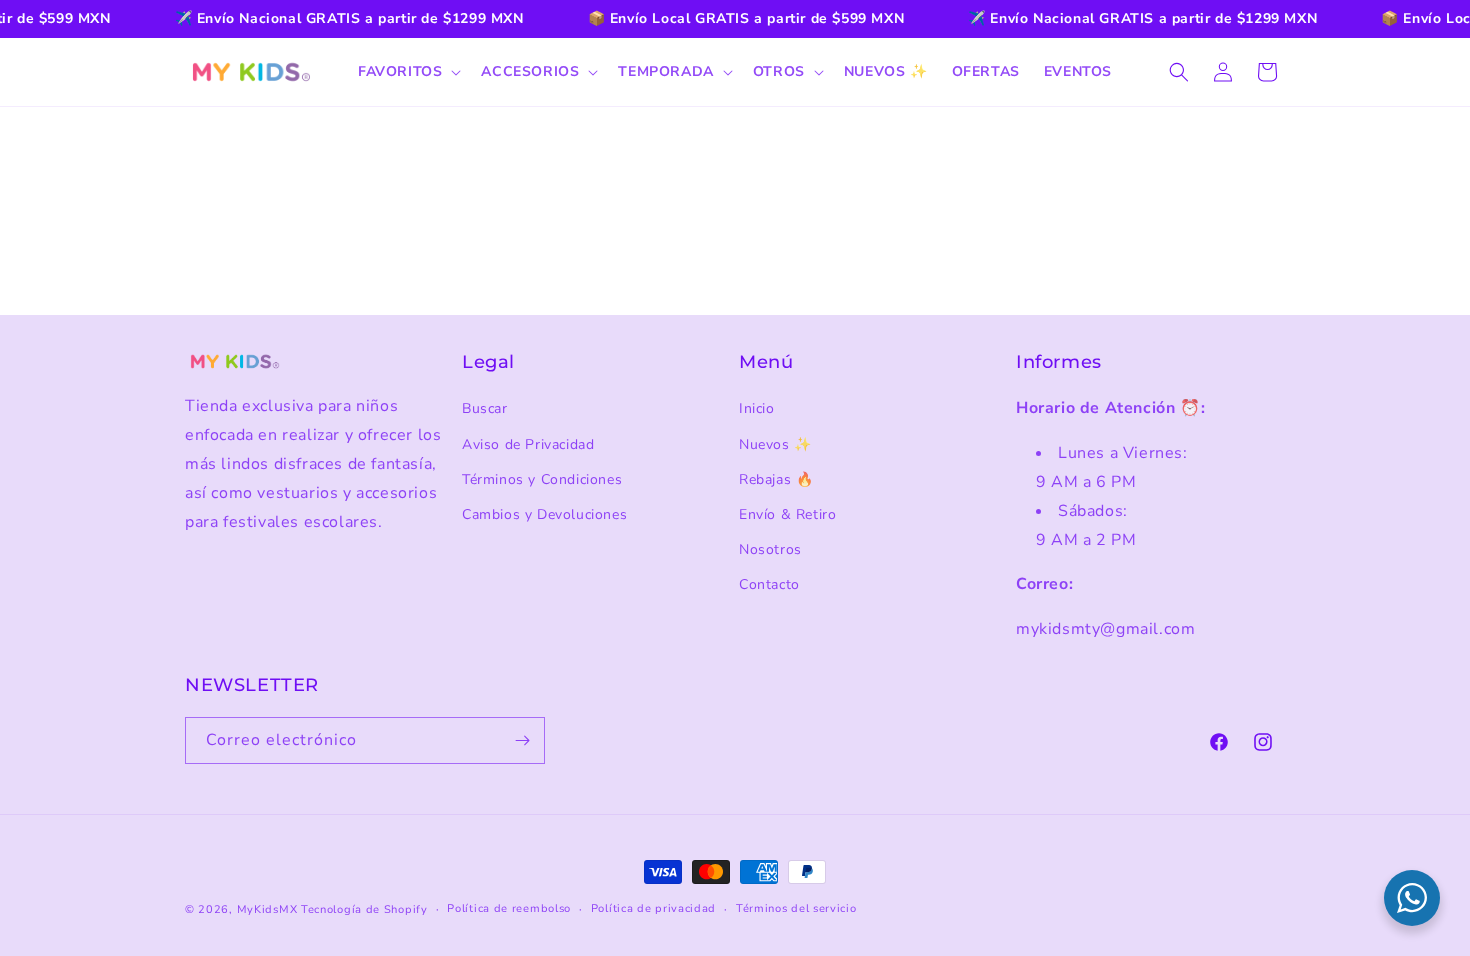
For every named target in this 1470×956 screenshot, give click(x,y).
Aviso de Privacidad (528, 444)
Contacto (769, 584)
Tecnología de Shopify (364, 909)
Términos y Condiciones (542, 479)
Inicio (757, 408)
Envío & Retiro (787, 514)
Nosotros (770, 549)
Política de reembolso (509, 908)
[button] (407, 72)
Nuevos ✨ (775, 444)
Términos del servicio (796, 908)
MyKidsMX (267, 909)
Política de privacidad (653, 908)
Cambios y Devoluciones (544, 514)
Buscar (485, 408)
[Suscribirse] (522, 740)
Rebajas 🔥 (776, 479)
